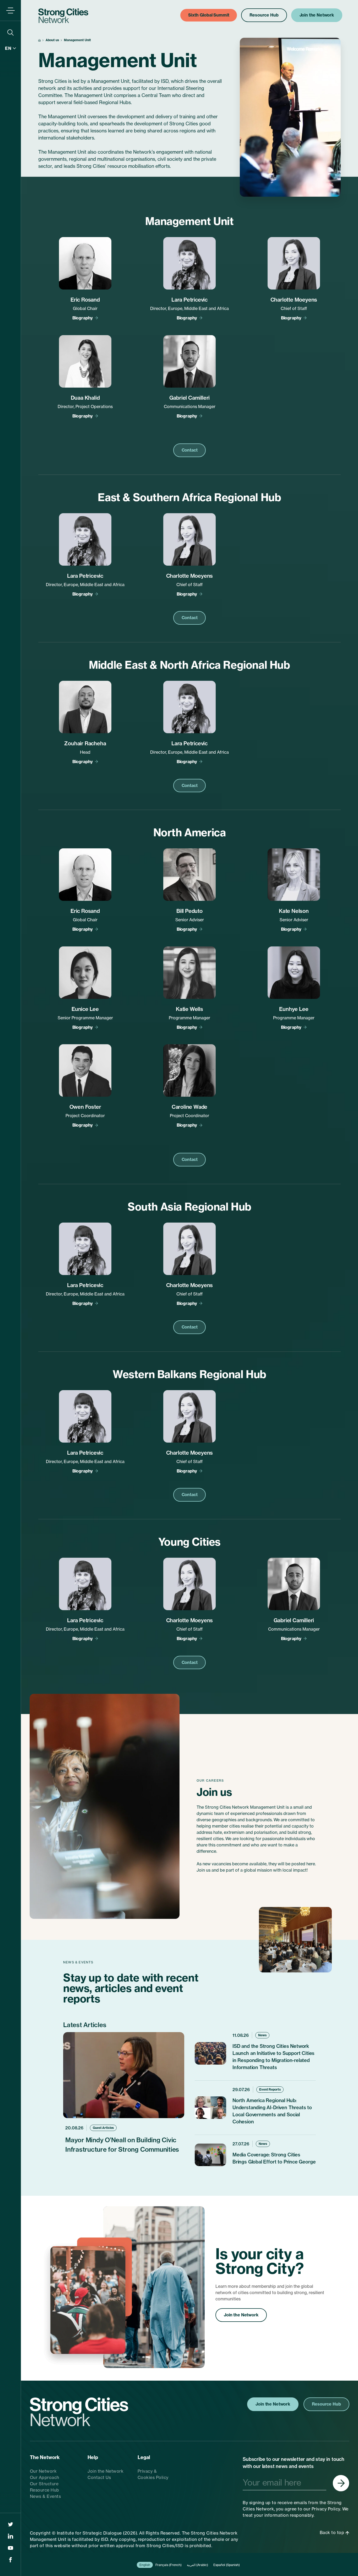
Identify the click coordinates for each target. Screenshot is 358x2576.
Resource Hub (45, 2490)
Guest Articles (103, 2128)
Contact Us (99, 2477)
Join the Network (241, 2315)
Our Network (43, 2471)
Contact (190, 450)
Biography (83, 318)
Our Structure (44, 2484)
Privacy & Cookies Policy (153, 2474)
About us (52, 40)
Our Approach (45, 2477)
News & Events (45, 2496)
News (262, 2035)
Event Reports (270, 2089)
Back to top (333, 2532)
